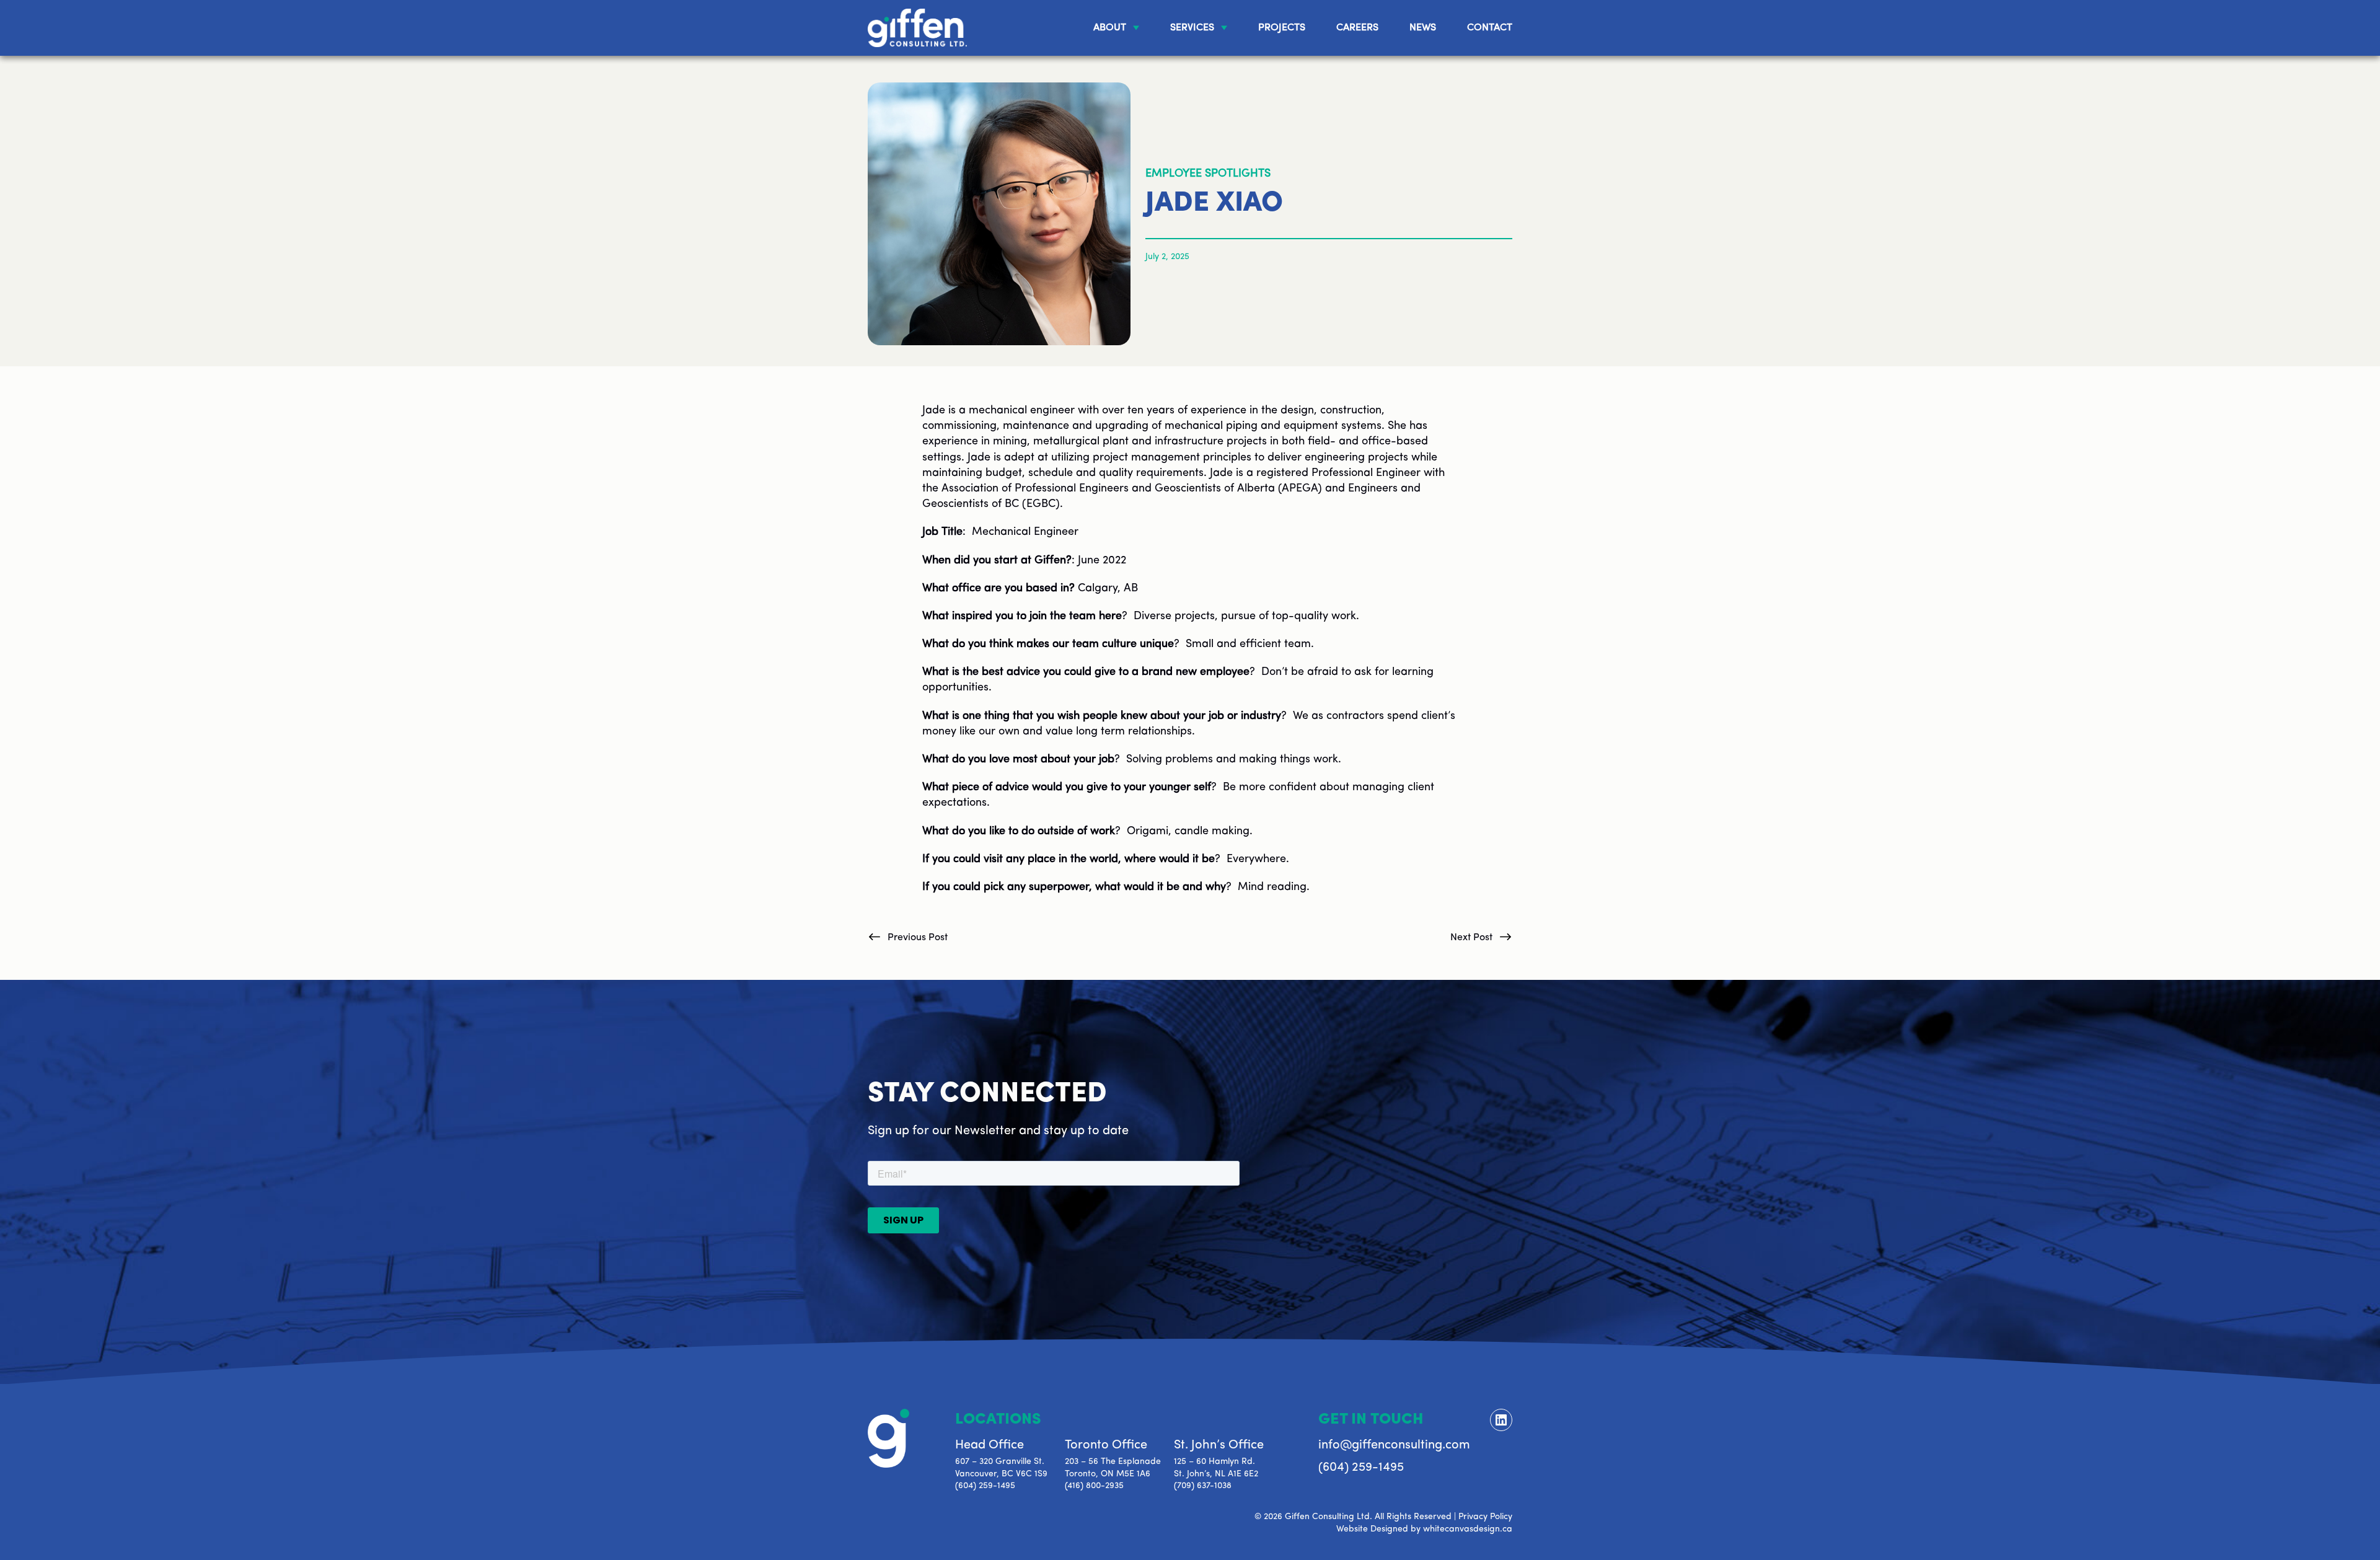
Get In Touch (1371, 1420)
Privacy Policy (1485, 1517)
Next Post (1471, 938)
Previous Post (918, 938)
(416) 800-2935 (1094, 1486)
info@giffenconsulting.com (1394, 1445)
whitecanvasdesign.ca (1468, 1529)
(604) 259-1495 (985, 1486)
